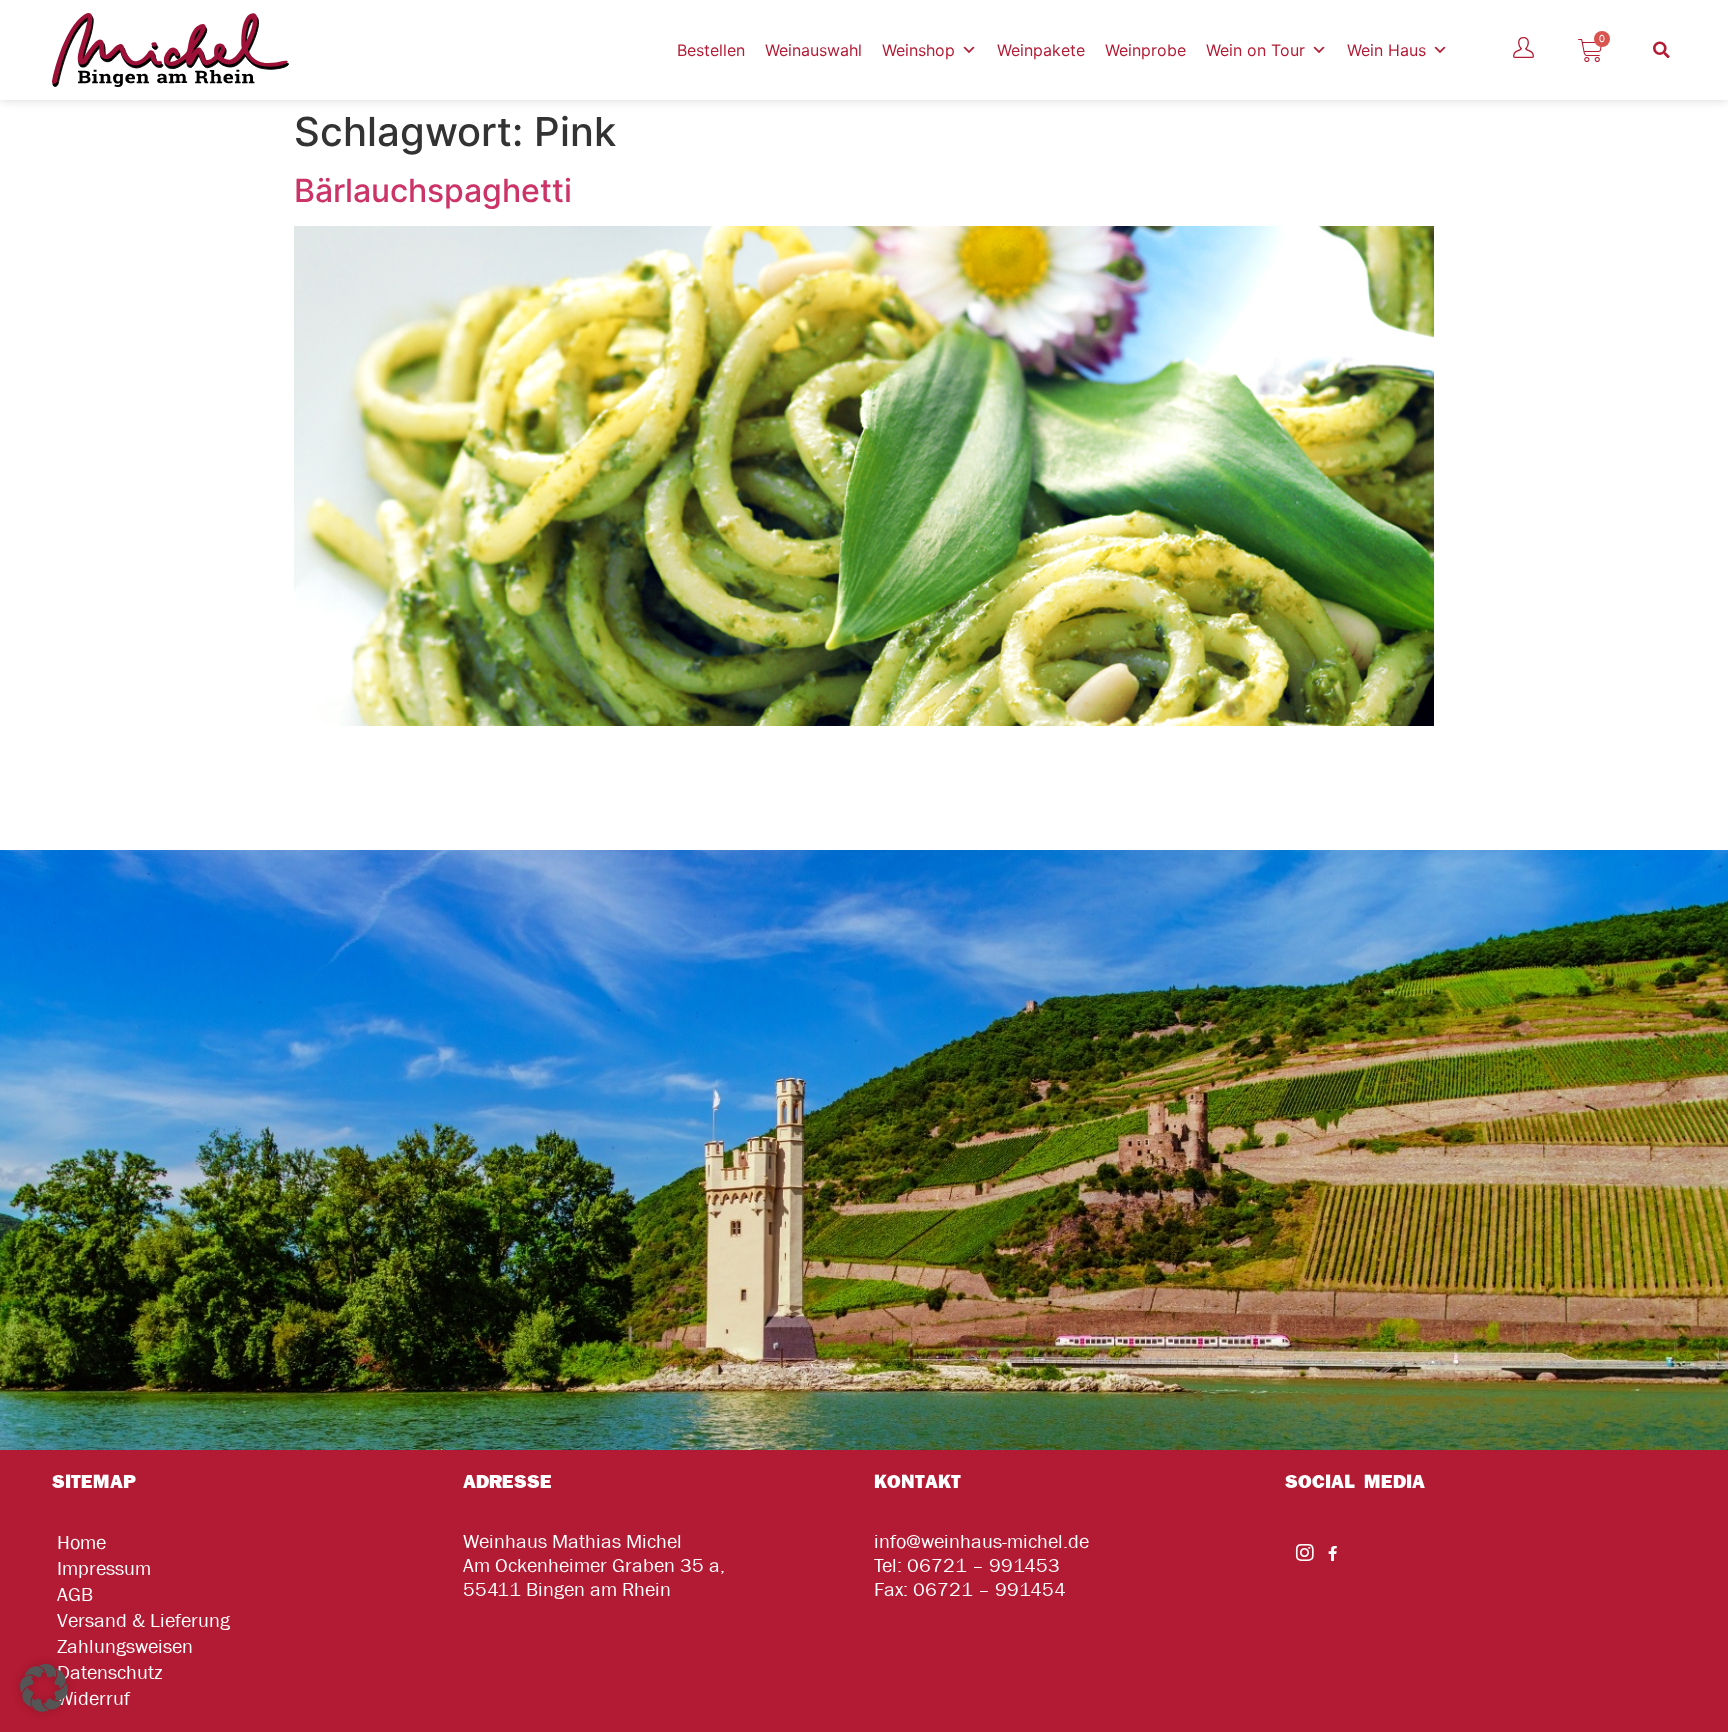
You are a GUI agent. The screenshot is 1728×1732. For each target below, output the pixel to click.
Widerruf (93, 1698)
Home (81, 1542)
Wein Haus (1386, 50)
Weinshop (918, 50)
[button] (1662, 50)
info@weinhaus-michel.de (981, 1541)
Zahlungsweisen (125, 1646)
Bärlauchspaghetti (433, 190)
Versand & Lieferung (143, 1620)
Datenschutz (109, 1672)
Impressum (104, 1568)
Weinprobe (1145, 50)
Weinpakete (1041, 50)
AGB (75, 1594)
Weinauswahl (813, 50)
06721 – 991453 (983, 1565)
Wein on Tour (1255, 50)
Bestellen (711, 50)
